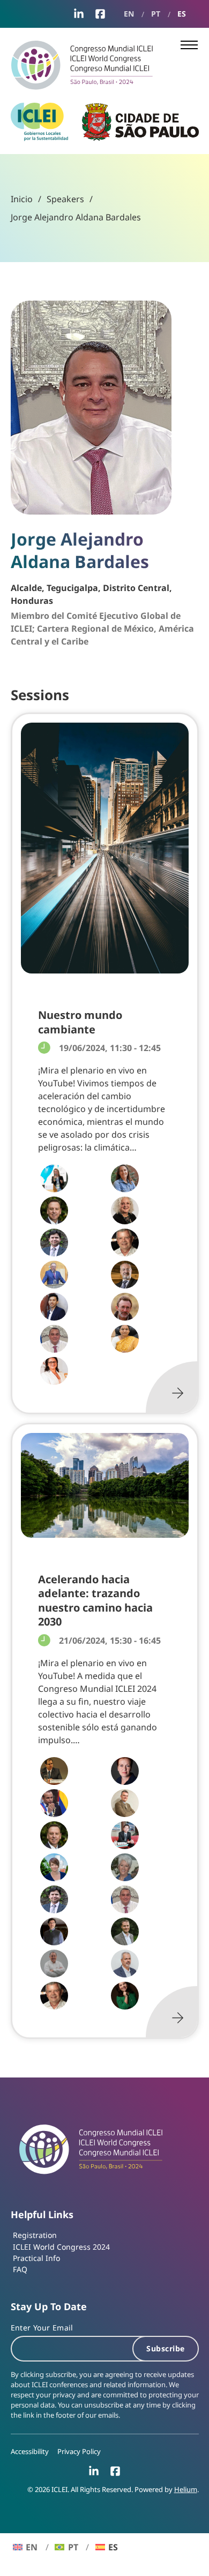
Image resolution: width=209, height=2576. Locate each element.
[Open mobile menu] (189, 45)
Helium (186, 2490)
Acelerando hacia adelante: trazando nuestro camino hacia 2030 (95, 1600)
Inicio (22, 199)
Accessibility (30, 2452)
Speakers (65, 199)
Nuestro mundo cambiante (80, 1022)
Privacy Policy (79, 2452)
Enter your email (42, 2328)
